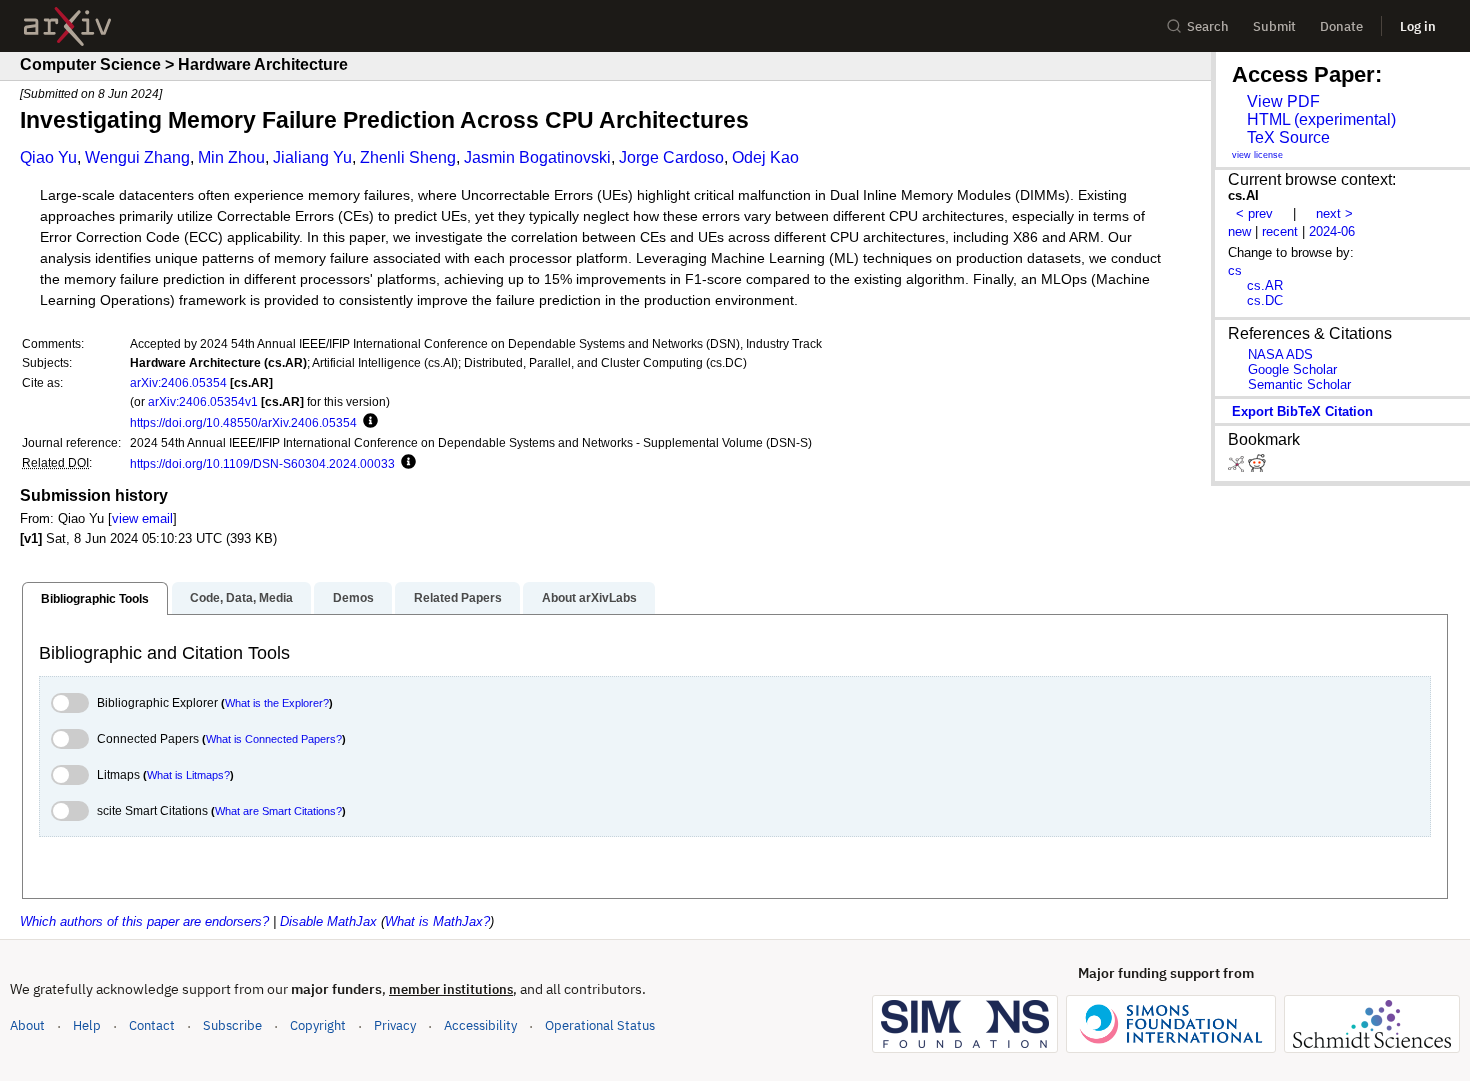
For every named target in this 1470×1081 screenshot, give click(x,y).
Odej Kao (765, 157)
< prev (1254, 213)
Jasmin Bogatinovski (537, 157)
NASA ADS (1280, 354)
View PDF (1283, 101)
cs (1235, 270)
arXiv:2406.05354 (178, 382)
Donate (1341, 26)
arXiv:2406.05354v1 (203, 401)
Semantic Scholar (1299, 384)
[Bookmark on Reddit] (1257, 467)
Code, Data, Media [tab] (241, 598)
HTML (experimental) (1321, 119)
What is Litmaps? (188, 775)
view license (1257, 155)
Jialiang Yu (312, 157)
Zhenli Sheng (408, 157)
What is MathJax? (437, 921)
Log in (1418, 26)
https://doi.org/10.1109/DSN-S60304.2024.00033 (262, 463)
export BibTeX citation (1302, 411)
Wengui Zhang (137, 157)
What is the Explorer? (277, 703)
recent (1280, 231)
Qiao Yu (48, 157)
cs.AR (1265, 285)
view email (142, 518)
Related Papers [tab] (458, 598)
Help (87, 1025)
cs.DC (1265, 300)
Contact (152, 1025)
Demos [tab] (353, 598)
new (1239, 231)
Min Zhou (231, 157)
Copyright (318, 1025)
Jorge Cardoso (671, 157)
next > (1334, 213)
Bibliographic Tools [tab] (95, 599)
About (27, 1025)
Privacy (395, 1025)
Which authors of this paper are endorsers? (144, 921)
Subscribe (232, 1025)
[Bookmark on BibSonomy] (1238, 467)
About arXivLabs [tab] (589, 598)
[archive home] (67, 26)
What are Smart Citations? (278, 811)
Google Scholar (1292, 369)
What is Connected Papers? (274, 739)
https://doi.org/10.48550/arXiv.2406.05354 (243, 422)
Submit (1274, 26)
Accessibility (480, 1025)
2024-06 (1332, 231)
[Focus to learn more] (367, 422)
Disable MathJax (328, 921)
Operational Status (600, 1025)
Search (1208, 26)
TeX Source (1288, 137)
